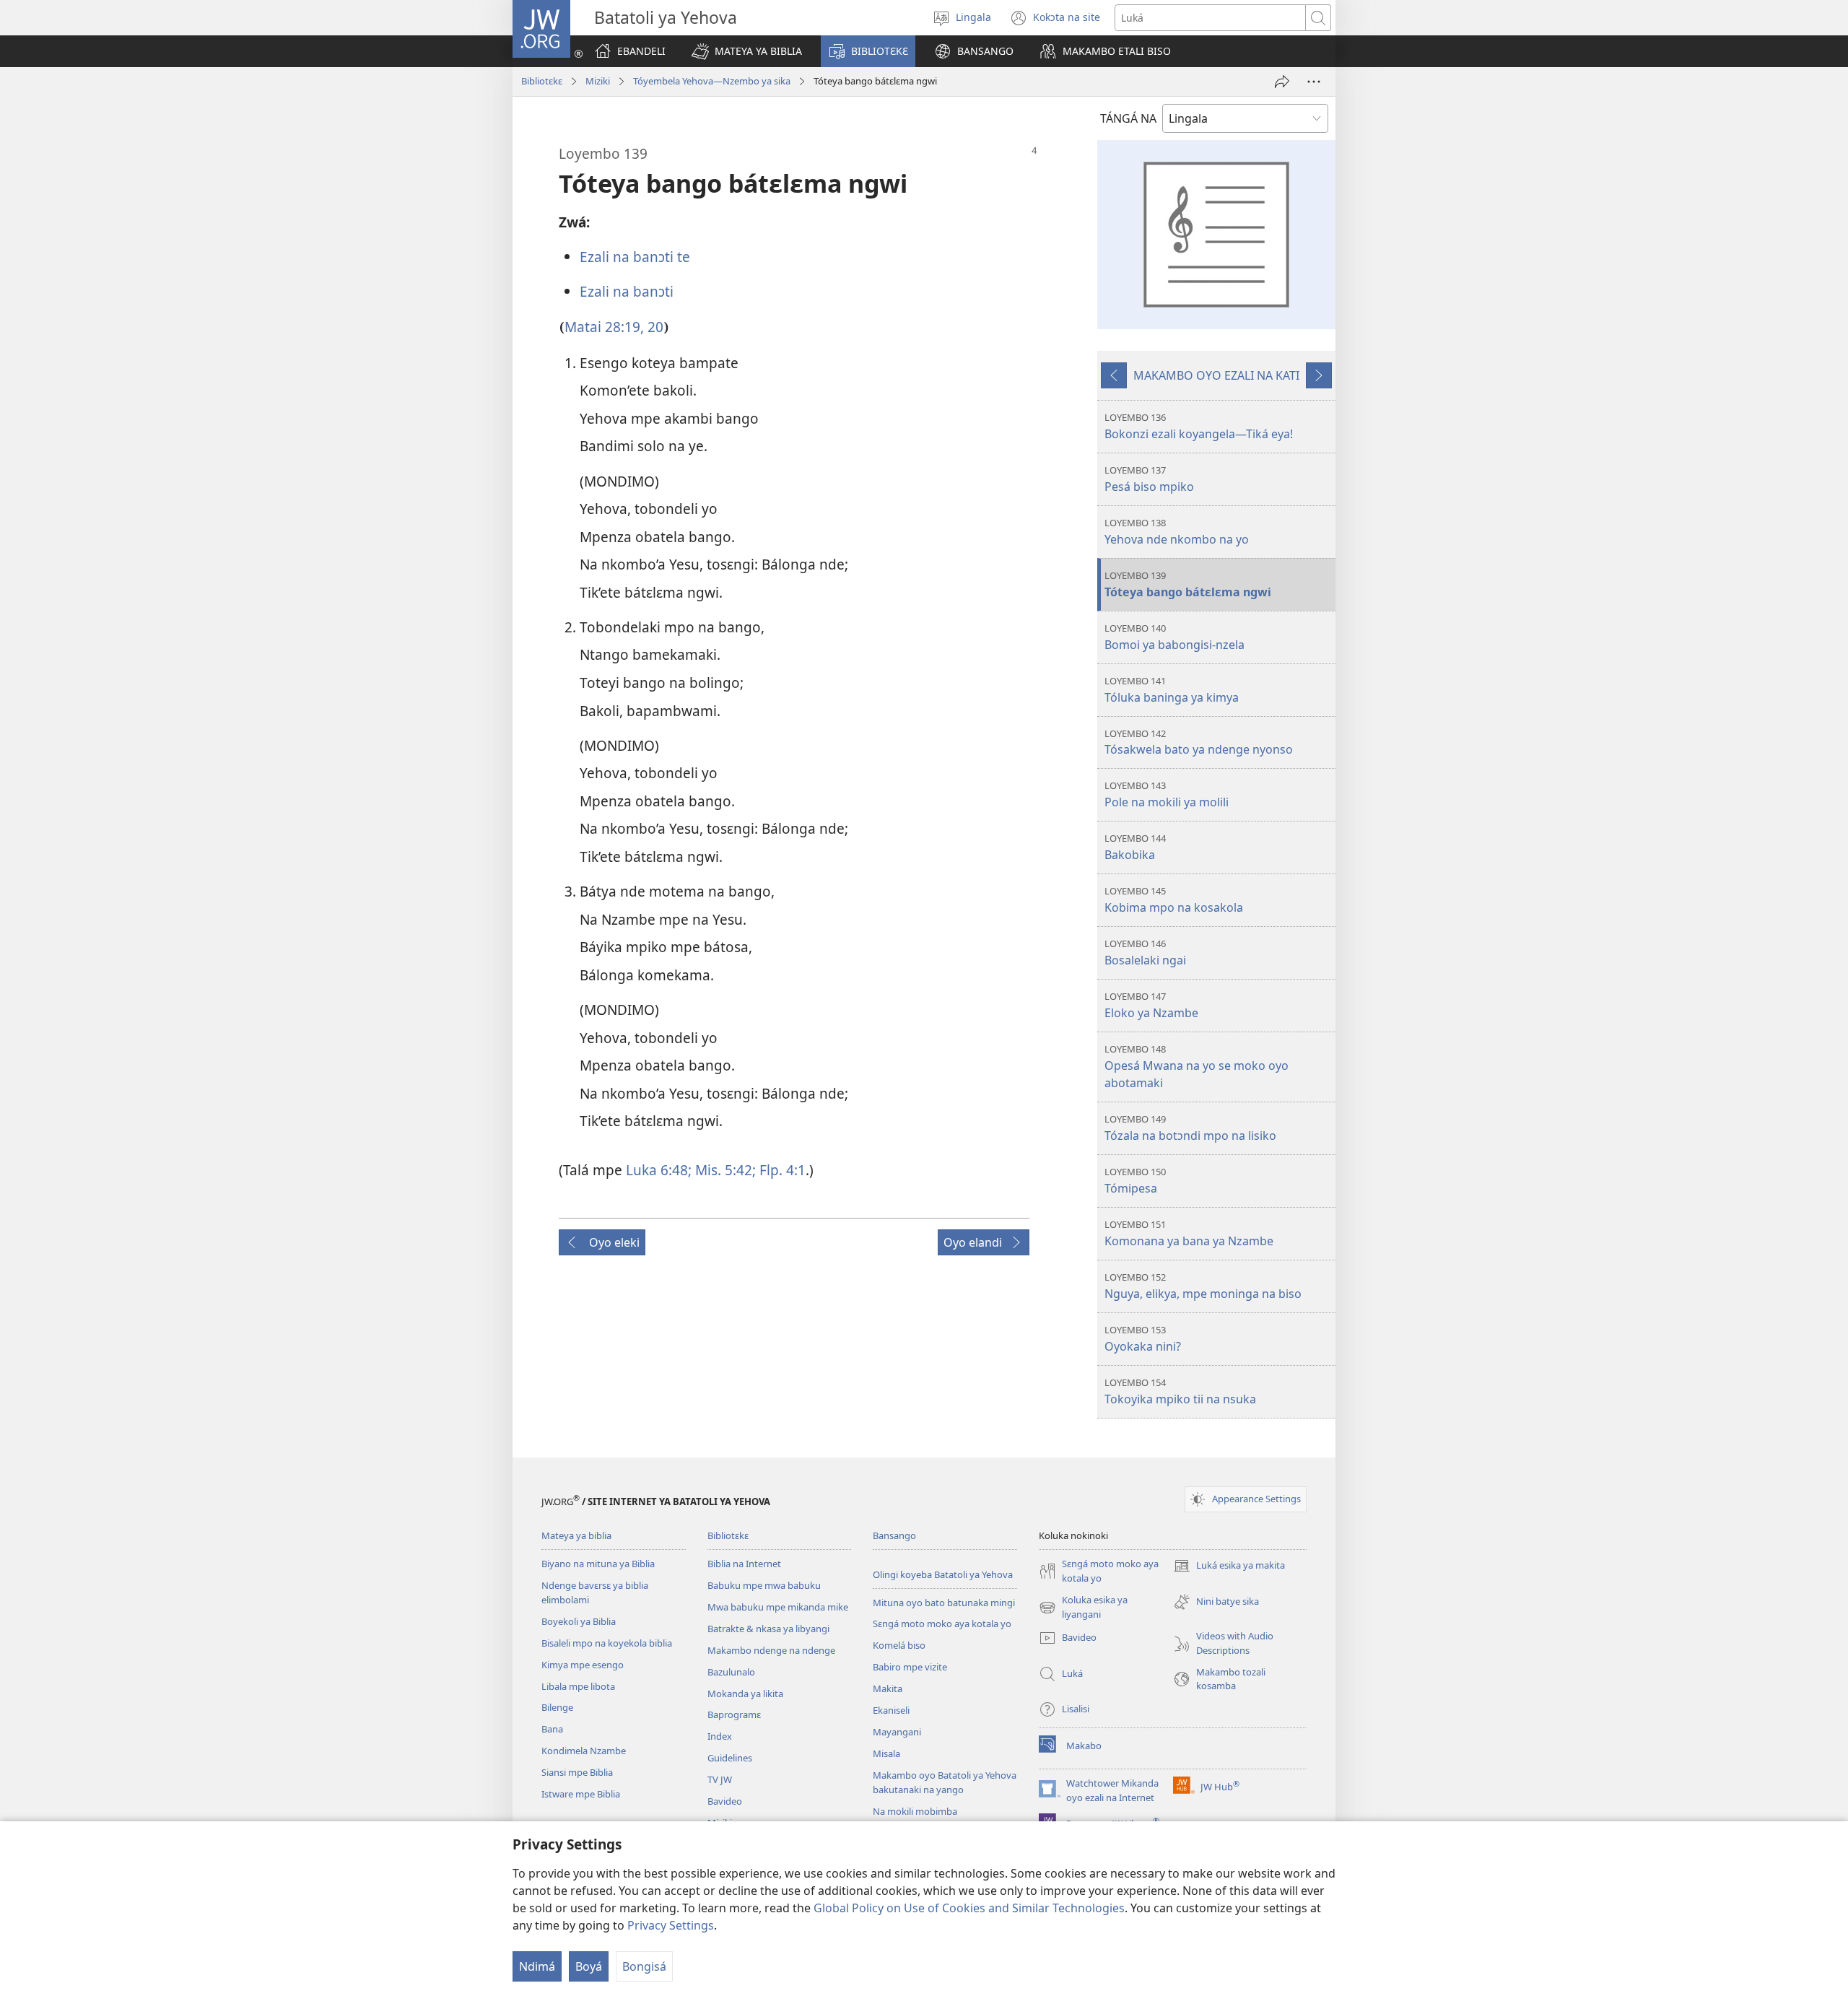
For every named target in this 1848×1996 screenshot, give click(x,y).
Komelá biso (899, 1645)
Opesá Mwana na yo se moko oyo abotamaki (1197, 1067)
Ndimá (537, 1966)
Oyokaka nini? (1143, 1339)
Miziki (598, 81)
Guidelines (730, 1758)
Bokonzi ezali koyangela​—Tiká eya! (1199, 426)
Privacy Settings (671, 1925)
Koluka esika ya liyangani (1083, 1608)
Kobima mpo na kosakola (1174, 900)
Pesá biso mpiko (1149, 479)
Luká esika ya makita (1229, 1566)
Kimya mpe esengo (583, 1665)
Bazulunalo (731, 1672)
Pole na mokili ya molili (1167, 794)
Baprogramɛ (734, 1714)
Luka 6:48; (659, 1170)
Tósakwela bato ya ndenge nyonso (1199, 742)
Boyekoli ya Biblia (579, 1621)
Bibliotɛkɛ (542, 81)
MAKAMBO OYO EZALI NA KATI (1216, 375)
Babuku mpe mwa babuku (764, 1585)
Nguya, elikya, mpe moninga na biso (1203, 1286)
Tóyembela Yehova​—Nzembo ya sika (712, 81)
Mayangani (897, 1732)
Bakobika (1135, 847)
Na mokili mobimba (915, 1811)
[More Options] (1314, 82)
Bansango (894, 1535)
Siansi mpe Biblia (577, 1772)
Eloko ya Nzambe (1151, 1005)
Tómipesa (1135, 1181)
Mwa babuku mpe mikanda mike (778, 1607)
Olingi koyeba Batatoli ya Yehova (943, 1574)
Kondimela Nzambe (584, 1751)
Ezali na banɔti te (635, 257)
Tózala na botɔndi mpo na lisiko (1190, 1128)
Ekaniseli (891, 1710)
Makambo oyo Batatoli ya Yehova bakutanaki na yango (945, 1782)
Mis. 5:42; (724, 1170)
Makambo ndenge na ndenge (771, 1650)
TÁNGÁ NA (1128, 118)
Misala (886, 1753)
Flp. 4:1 (781, 1170)
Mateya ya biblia (576, 1535)
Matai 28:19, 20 (614, 327)
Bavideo (725, 1801)
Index (720, 1736)
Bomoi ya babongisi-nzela (1174, 637)
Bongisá (644, 1966)
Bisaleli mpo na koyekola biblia (607, 1643)
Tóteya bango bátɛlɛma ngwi (1188, 584)
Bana (552, 1729)
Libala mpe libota (578, 1686)
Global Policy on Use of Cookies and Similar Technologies (969, 1908)
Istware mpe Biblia (581, 1794)
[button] (747, 51)
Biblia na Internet (744, 1564)
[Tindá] (1282, 82)
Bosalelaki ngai (1145, 953)
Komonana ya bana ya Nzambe (1189, 1233)
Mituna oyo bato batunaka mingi (944, 1603)
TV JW (720, 1779)
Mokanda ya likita (745, 1694)
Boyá (589, 1966)
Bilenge (557, 1707)
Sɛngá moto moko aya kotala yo (942, 1624)
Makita (888, 1688)
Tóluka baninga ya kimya (1172, 690)
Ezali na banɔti (627, 291)
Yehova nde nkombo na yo (1177, 532)
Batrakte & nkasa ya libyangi (768, 1629)
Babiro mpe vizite (910, 1667)
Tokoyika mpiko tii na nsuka (1180, 1391)
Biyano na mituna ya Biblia (598, 1564)
